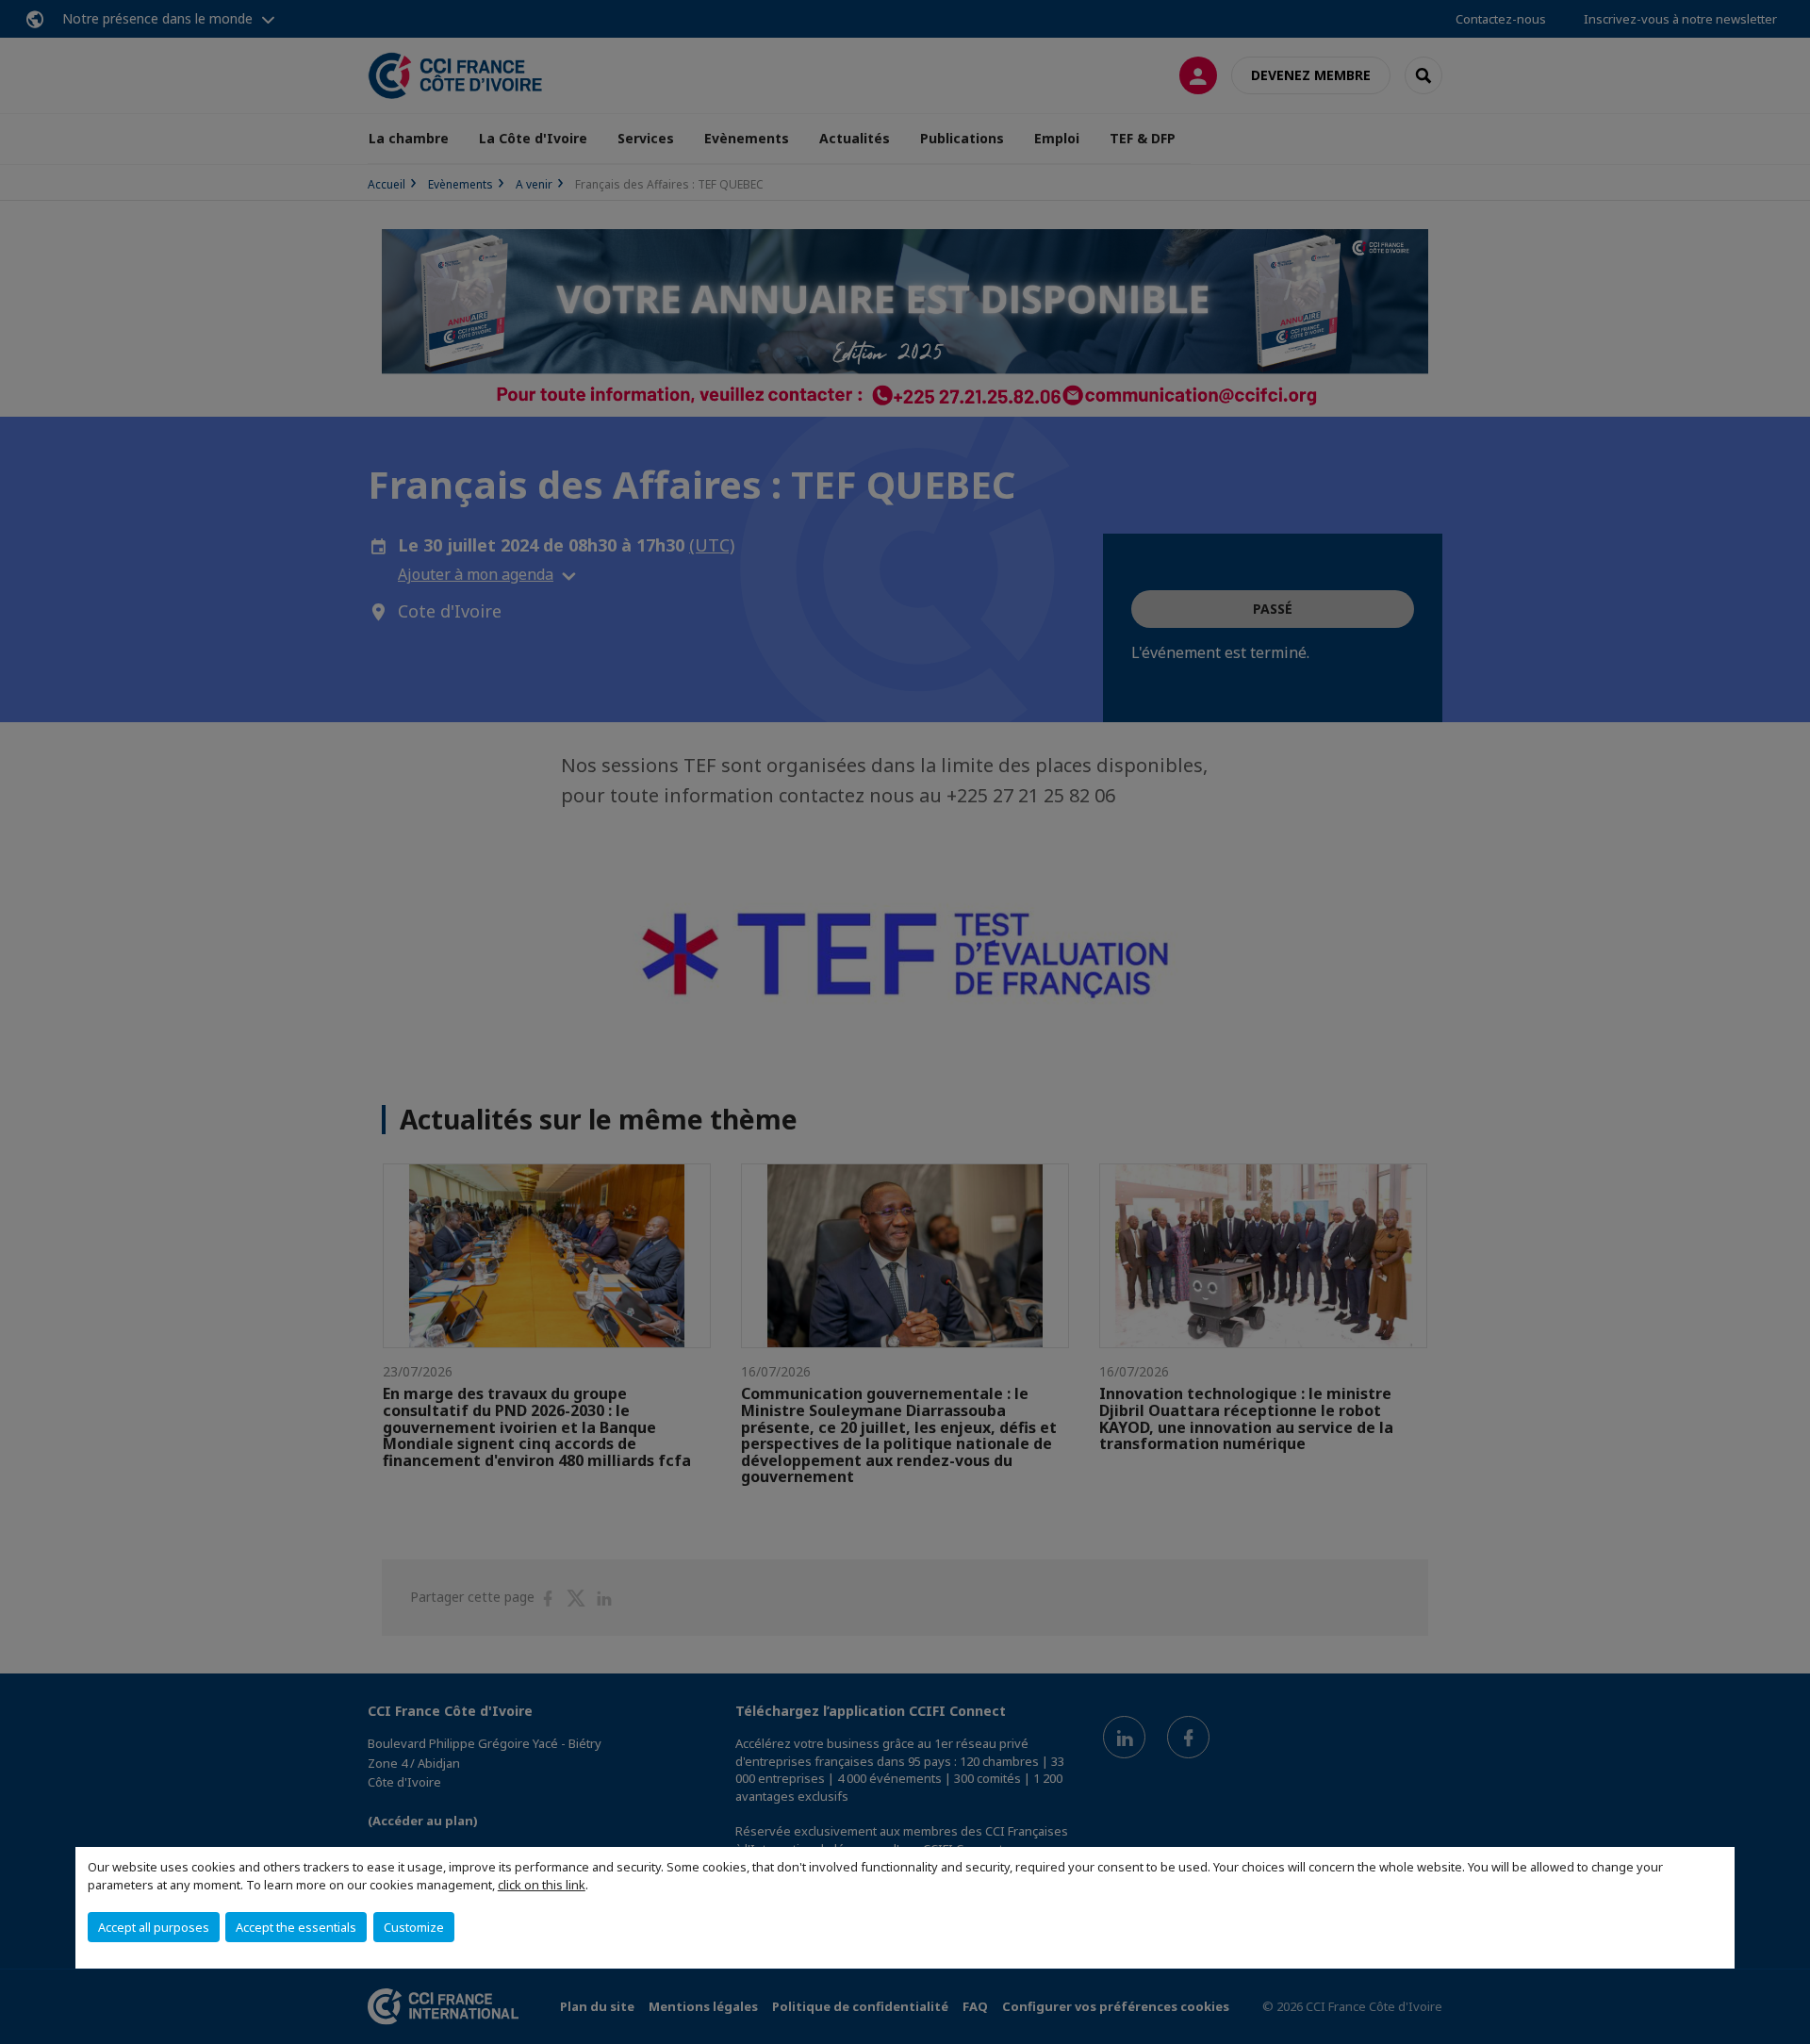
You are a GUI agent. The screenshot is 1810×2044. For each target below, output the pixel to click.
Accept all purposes (154, 1927)
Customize (414, 1927)
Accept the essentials (296, 1927)
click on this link (542, 1885)
